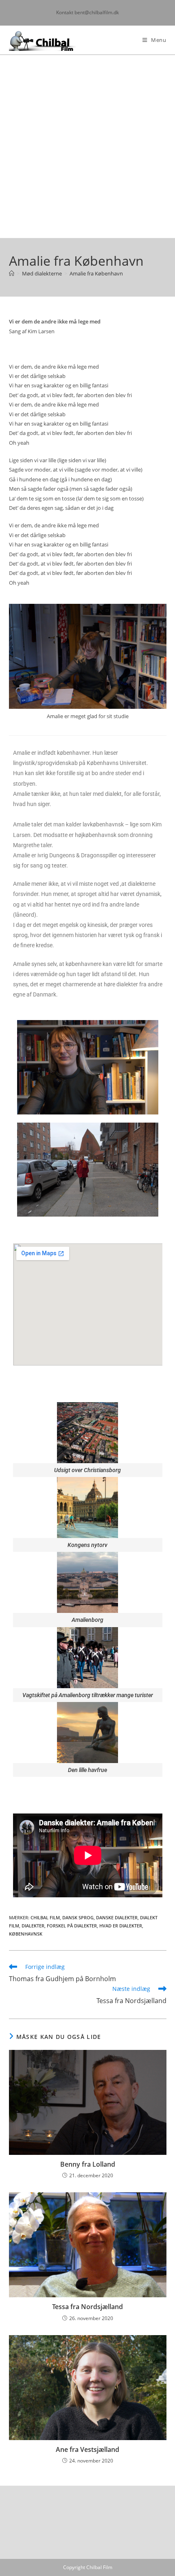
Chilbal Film (45, 1917)
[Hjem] (12, 273)
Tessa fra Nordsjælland (87, 2307)
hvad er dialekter (121, 1926)
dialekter (33, 1926)
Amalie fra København (96, 273)
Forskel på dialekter (72, 1926)
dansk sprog (78, 1917)
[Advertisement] (87, 146)
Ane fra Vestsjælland (87, 2449)
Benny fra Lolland (88, 2164)
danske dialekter (117, 1917)
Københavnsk (26, 1934)
